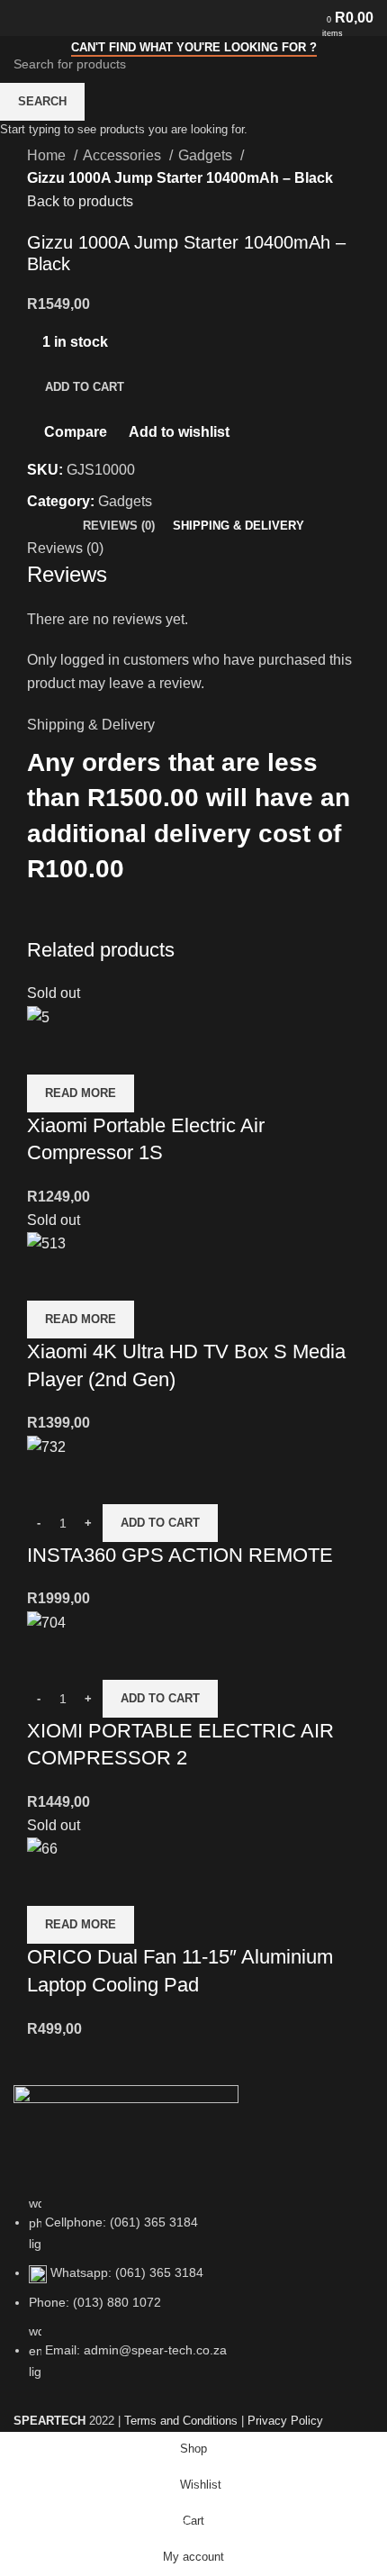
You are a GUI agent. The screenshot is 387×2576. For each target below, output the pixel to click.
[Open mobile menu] (21, 18)
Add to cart (85, 387)
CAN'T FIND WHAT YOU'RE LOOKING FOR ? (194, 47)
